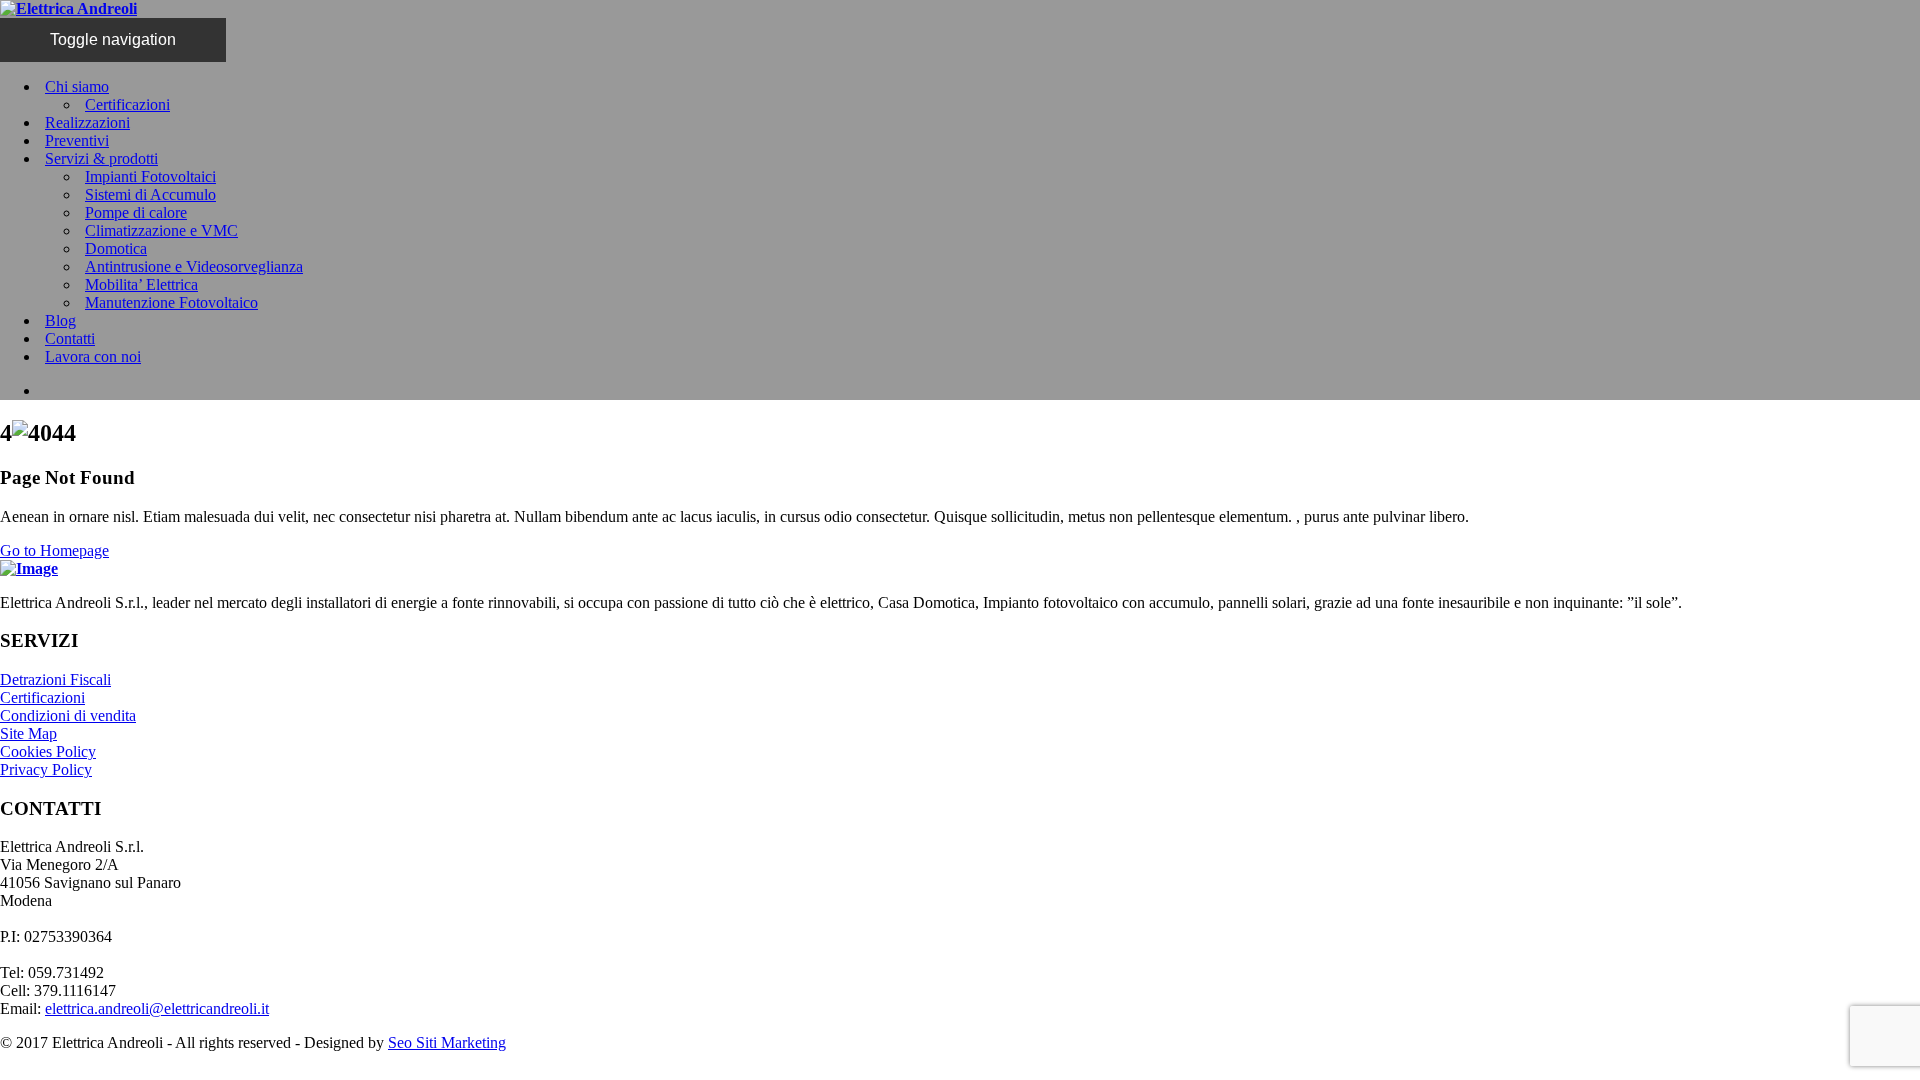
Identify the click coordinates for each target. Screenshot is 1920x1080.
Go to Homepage (54, 550)
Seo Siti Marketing (447, 1042)
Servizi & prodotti (101, 158)
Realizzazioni (87, 122)
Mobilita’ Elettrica (141, 284)
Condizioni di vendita (68, 715)
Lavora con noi (93, 356)
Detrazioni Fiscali (55, 679)
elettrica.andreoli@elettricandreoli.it (157, 1008)
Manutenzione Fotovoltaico (171, 302)
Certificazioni (127, 104)
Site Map (28, 733)
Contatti (70, 338)
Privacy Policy (46, 769)
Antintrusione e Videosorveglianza (194, 266)
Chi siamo (77, 86)
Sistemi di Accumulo (150, 194)
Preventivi (77, 140)
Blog (60, 320)
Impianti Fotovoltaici (150, 176)
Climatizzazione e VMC (161, 230)
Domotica (116, 248)
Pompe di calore (136, 212)
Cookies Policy (48, 751)
